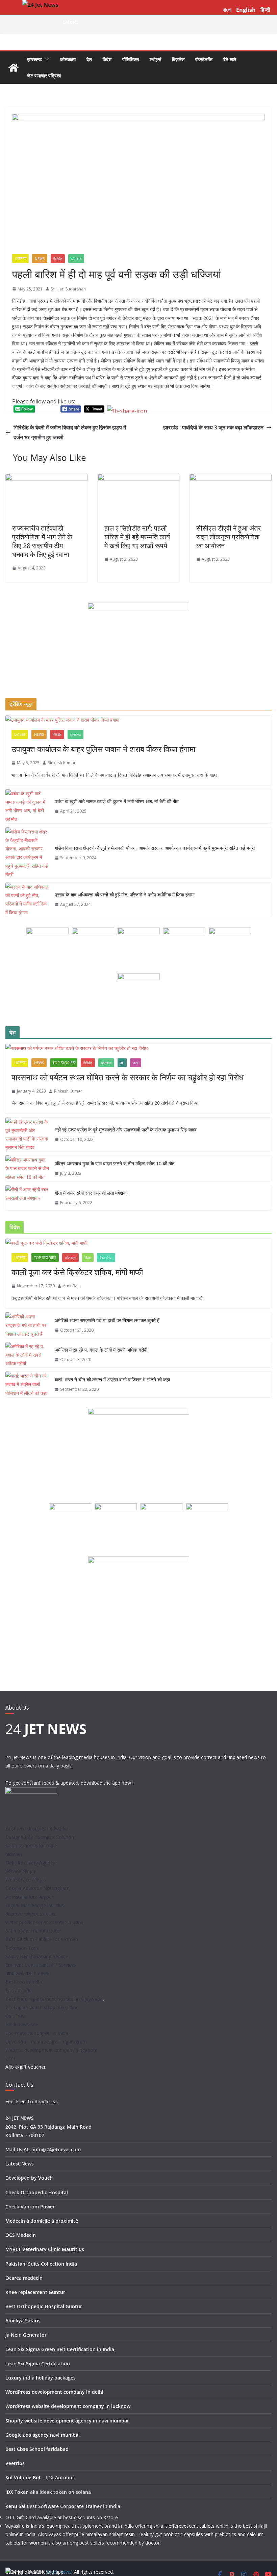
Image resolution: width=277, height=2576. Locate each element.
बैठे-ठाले (230, 59)
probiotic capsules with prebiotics (200, 2534)
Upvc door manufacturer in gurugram (46, 2042)
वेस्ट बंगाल (106, 1258)
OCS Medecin (21, 2235)
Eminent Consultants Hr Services (41, 1965)
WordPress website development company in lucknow (68, 2406)
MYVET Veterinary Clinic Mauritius (45, 2249)
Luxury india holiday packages (41, 2378)
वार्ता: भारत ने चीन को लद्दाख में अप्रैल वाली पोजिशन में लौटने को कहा (112, 1379)
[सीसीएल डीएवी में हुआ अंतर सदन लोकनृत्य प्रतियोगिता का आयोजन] (231, 478)
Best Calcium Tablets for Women (42, 1939)
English (246, 10)
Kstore (111, 2517)
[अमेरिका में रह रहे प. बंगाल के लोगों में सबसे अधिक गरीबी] (27, 1355)
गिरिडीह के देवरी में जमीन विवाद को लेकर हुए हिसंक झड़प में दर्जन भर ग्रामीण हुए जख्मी (70, 432)
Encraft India (19, 1990)
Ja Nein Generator (26, 2335)
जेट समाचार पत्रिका (44, 76)
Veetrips (15, 2463)
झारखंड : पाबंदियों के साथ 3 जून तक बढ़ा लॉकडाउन (213, 427)
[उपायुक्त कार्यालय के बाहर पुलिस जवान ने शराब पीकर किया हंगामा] (138, 720)
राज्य (136, 1063)
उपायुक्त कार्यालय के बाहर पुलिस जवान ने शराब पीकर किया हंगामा (103, 749)
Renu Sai (15, 2506)
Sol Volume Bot (23, 2477)
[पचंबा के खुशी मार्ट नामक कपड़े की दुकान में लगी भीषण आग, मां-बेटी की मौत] (27, 806)
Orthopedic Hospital (44, 2192)
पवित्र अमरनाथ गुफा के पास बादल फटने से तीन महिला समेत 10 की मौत (115, 1163)
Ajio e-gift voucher (26, 2067)
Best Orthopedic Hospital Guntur (44, 2306)
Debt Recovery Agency (30, 1863)
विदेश (107, 59)
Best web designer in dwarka (37, 1829)
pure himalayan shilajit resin (105, 2534)
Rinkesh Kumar (62, 763)
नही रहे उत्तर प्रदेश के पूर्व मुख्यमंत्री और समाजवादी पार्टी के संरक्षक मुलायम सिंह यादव (126, 1130)
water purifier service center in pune (44, 1922)
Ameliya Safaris (23, 2321)
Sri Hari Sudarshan (68, 289)
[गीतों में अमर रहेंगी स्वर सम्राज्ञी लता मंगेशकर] (27, 1198)
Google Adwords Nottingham (37, 1888)
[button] (46, 60)
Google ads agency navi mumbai (43, 2435)
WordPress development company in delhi (54, 2392)
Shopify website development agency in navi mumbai (67, 2421)
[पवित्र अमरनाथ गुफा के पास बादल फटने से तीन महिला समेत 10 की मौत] (27, 1168)
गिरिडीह (58, 259)
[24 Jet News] (14, 68)
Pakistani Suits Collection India (41, 2264)
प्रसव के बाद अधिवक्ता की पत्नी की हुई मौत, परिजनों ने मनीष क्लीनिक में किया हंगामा (125, 895)
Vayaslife (15, 2526)
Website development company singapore (52, 2050)
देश (89, 59)
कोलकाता (68, 59)
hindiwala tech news (27, 1973)
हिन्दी (265, 10)
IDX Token (17, 2492)
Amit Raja (72, 1286)
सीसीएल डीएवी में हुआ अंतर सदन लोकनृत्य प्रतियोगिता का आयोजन (229, 537)
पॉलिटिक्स (131, 59)
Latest (20, 259)
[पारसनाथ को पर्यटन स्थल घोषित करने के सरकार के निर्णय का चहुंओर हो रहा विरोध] (138, 1048)
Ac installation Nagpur (29, 1897)
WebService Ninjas (26, 1880)
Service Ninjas (21, 1871)
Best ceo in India (24, 1982)
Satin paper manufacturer (33, 1931)
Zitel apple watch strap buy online (42, 2007)
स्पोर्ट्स (155, 59)
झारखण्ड (34, 59)
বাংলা (227, 10)
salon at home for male (31, 1845)
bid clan (14, 1854)
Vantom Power (38, 2207)
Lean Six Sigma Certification (38, 2363)
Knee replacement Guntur (35, 2292)
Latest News (20, 2164)
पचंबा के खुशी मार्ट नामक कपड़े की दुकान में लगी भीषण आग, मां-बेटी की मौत (117, 801)
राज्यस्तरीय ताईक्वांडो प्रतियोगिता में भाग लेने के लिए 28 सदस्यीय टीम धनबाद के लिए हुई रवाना (42, 541)
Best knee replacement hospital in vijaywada (54, 1999)
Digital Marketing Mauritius (35, 1905)
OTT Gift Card (21, 2517)
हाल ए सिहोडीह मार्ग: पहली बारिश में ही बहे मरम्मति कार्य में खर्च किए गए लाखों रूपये (137, 537)
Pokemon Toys (22, 1948)
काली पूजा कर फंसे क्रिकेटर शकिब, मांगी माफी (77, 1272)
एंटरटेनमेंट (204, 59)
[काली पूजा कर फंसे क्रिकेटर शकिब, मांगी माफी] (138, 1243)
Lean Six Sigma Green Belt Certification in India (60, 2349)
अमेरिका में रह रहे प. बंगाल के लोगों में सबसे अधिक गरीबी (101, 1350)
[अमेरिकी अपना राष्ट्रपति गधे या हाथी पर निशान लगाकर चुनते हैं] (27, 1325)
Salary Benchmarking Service (37, 1956)
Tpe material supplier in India (37, 2033)
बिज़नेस (178, 59)
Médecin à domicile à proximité (42, 2221)
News (40, 259)
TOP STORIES (64, 1063)
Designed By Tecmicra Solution (40, 1837)
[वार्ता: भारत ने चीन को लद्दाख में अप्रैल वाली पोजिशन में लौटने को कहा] (27, 1384)
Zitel (10, 2058)
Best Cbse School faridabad (37, 2449)
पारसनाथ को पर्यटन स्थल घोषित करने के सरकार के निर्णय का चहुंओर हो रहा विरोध (128, 1077)
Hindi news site (22, 2024)
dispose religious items (30, 1914)
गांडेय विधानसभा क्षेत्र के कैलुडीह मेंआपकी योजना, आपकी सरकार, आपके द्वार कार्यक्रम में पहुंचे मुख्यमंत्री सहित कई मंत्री (155, 848)
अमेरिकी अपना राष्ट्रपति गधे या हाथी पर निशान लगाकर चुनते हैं (107, 1320)
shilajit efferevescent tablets (184, 2526)
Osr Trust (16, 2016)
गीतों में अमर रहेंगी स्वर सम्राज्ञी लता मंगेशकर (92, 1193)
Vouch (45, 2178)
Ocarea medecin (24, 2278)
